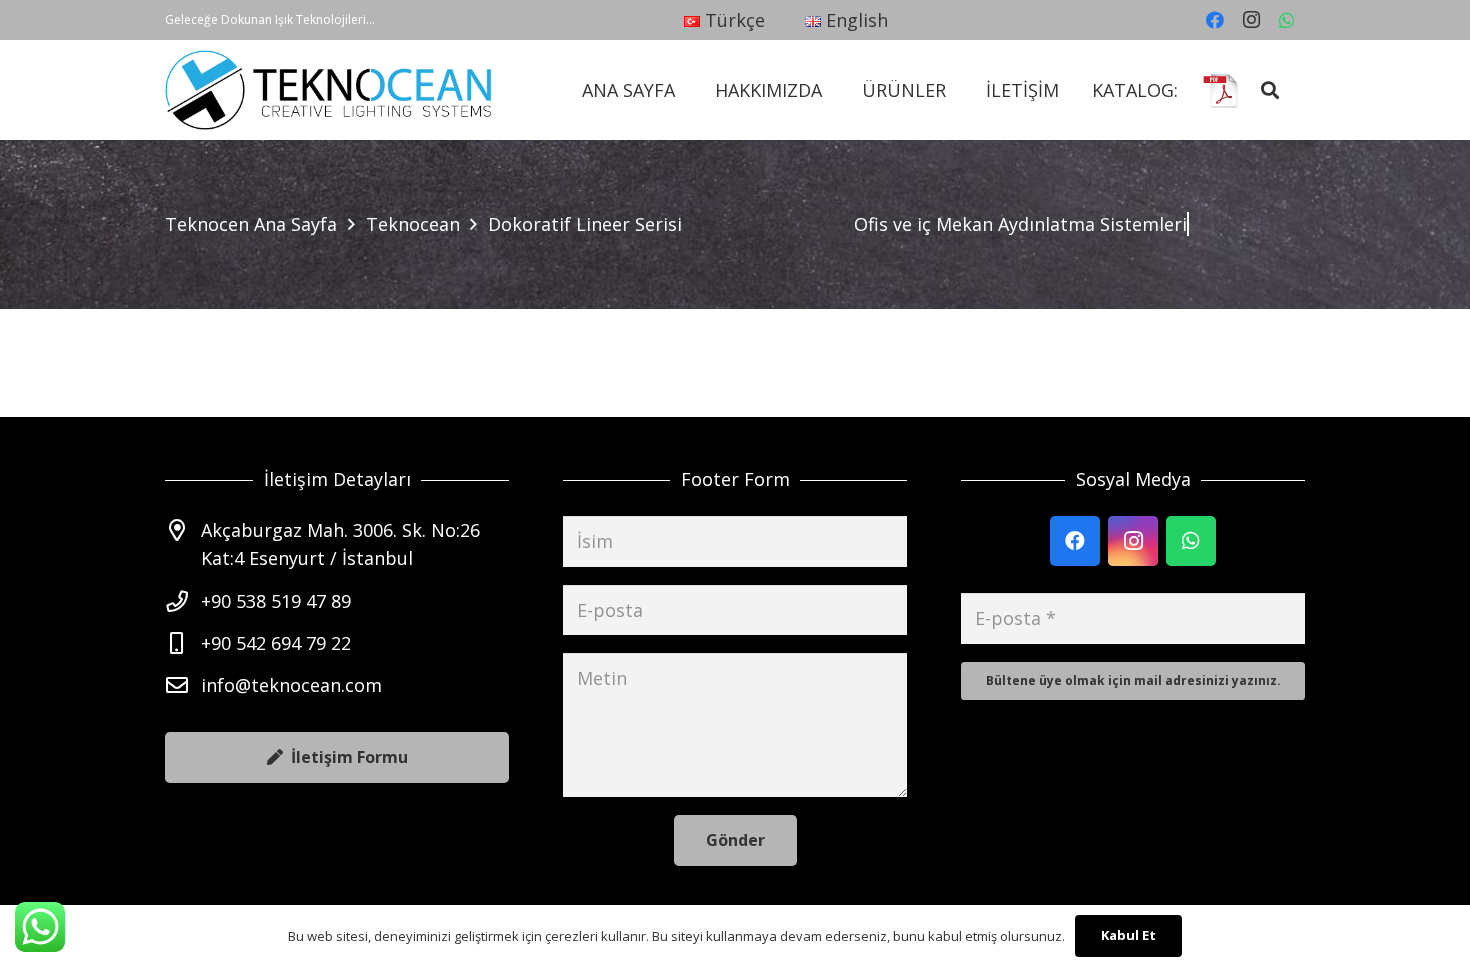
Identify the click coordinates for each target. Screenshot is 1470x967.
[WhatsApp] (1287, 20)
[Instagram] (1251, 20)
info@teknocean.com (291, 685)
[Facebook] (1215, 20)
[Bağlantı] (329, 90)
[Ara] (1271, 90)
